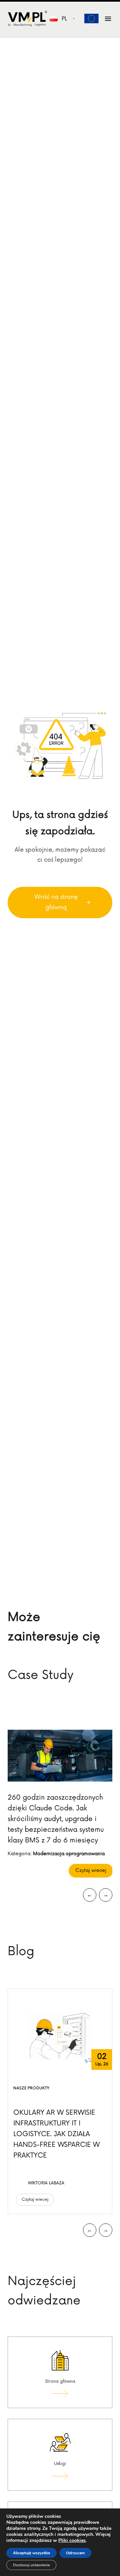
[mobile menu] (108, 19)
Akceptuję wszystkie (31, 2553)
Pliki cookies (72, 2540)
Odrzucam (75, 2553)
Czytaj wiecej (91, 1870)
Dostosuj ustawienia (31, 2565)
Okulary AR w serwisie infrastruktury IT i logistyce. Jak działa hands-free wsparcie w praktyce (56, 2134)
